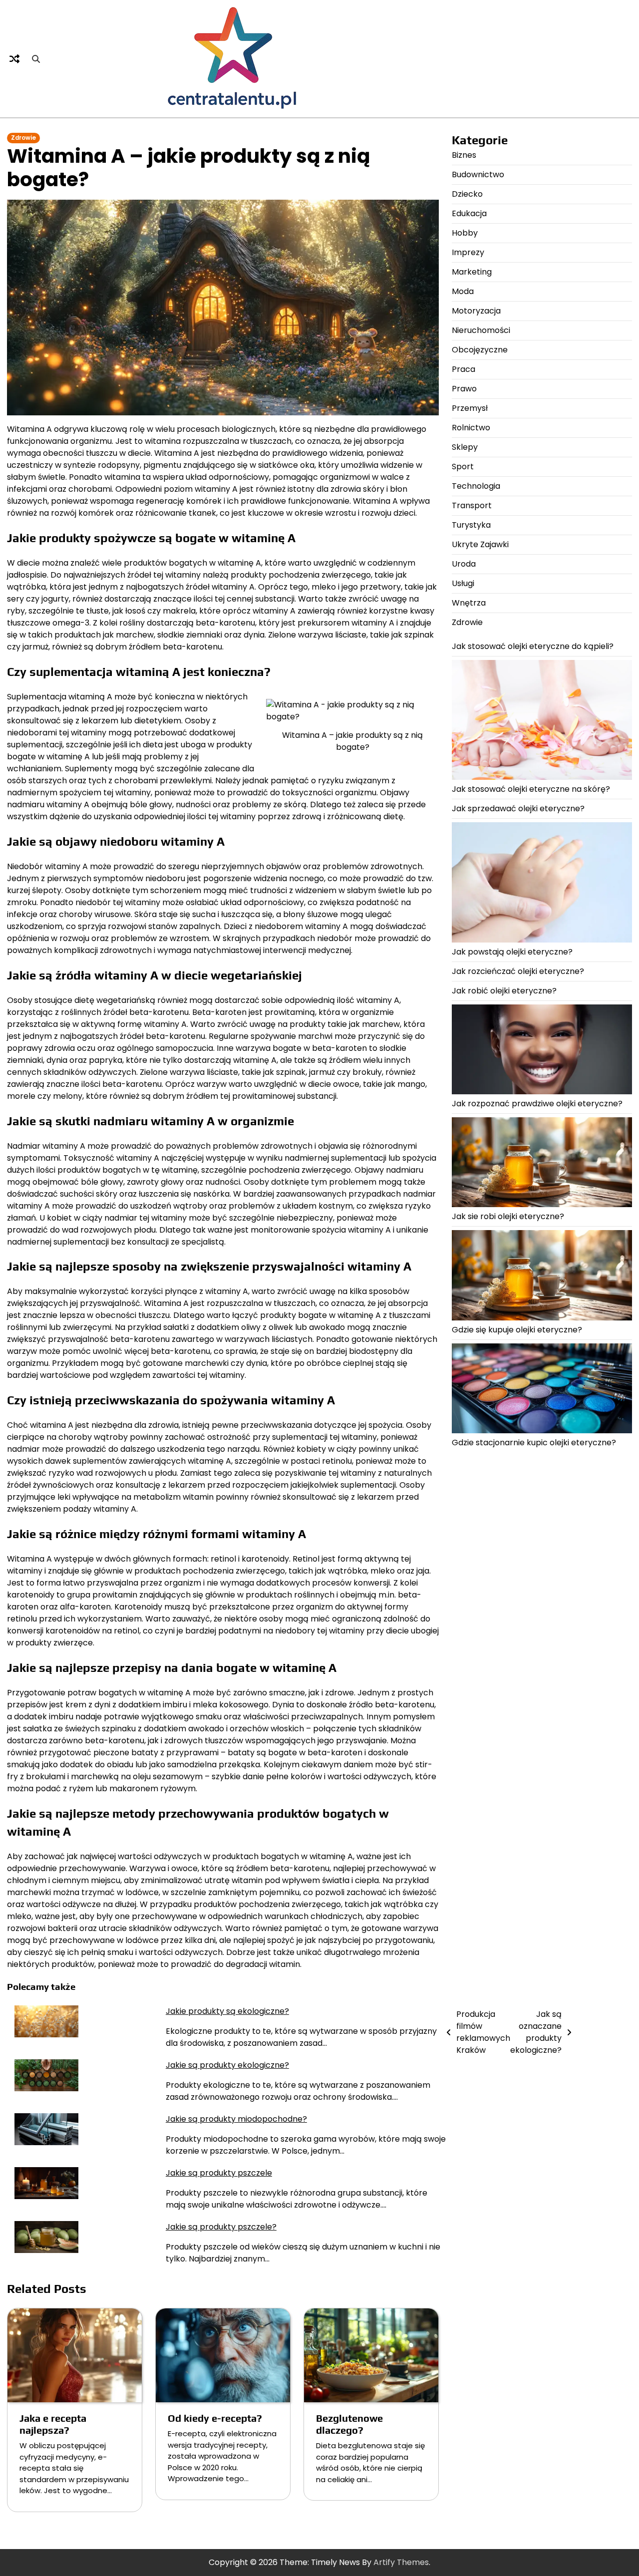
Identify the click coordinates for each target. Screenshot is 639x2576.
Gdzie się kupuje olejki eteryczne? (517, 1330)
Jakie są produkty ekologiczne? (227, 2065)
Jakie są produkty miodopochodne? (236, 2119)
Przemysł (470, 408)
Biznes (464, 155)
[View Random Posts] (14, 59)
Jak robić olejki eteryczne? (504, 991)
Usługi (463, 583)
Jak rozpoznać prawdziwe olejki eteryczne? (537, 1104)
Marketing (472, 272)
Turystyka (471, 525)
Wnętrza (469, 603)
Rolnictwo (471, 428)
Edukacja (469, 213)
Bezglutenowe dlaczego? (349, 2424)
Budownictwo (478, 174)
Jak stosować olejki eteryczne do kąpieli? (533, 646)
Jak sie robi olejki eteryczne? (508, 1216)
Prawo (464, 389)
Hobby (465, 233)
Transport (472, 505)
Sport (463, 467)
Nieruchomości (481, 330)
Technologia (476, 486)
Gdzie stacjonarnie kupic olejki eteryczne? (534, 1443)
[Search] (36, 59)
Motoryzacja (476, 311)
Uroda (464, 564)
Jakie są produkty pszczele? (221, 2227)
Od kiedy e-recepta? (215, 2418)
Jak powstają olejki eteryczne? (512, 952)
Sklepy (465, 447)
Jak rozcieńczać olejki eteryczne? (518, 971)
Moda (463, 291)
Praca (464, 369)
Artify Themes (401, 2562)
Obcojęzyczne (480, 350)
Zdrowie (23, 138)
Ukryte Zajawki (480, 544)
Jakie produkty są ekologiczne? (227, 2011)
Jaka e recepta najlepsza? (53, 2424)
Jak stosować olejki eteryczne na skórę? (531, 789)
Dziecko (467, 194)
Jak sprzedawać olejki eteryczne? (518, 808)
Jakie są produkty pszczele (219, 2173)
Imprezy (468, 252)
